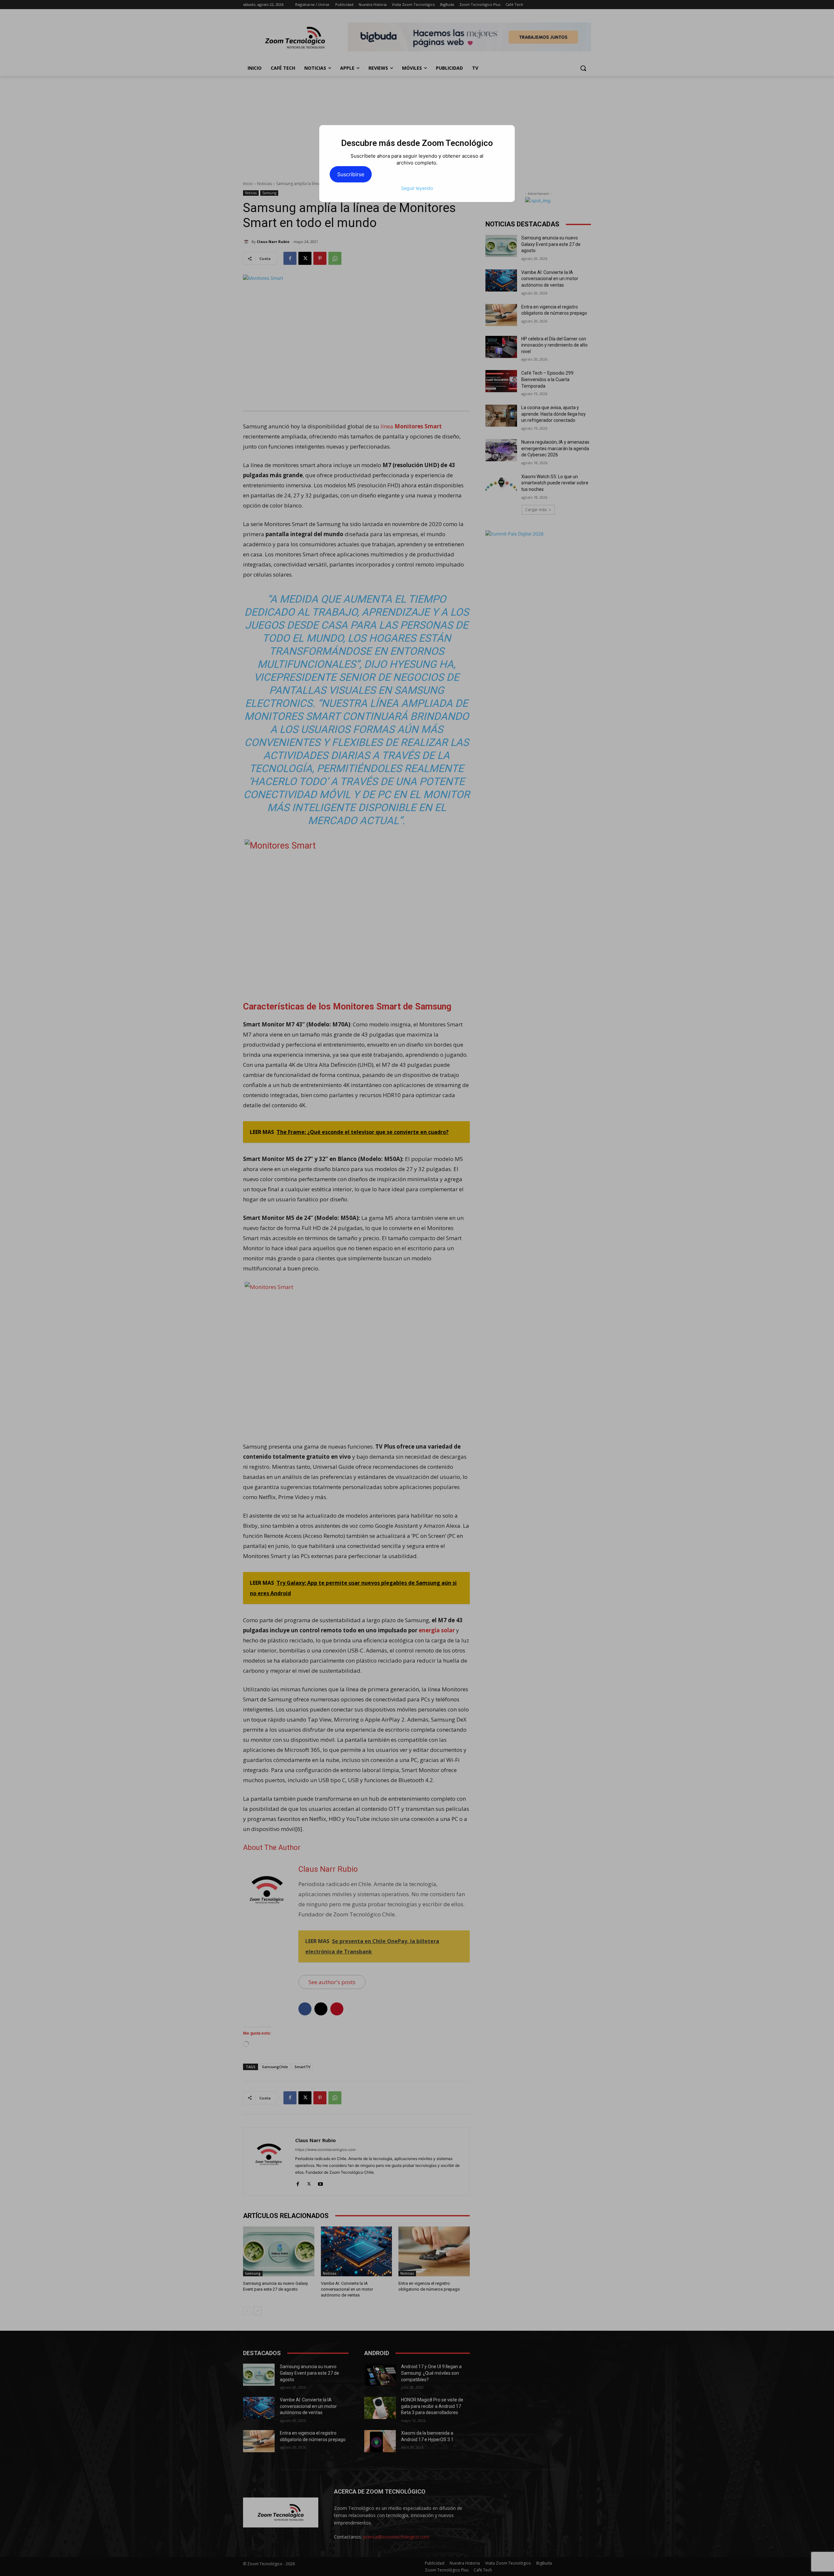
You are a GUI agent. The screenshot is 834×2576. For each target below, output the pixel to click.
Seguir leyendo (417, 188)
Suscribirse (351, 174)
